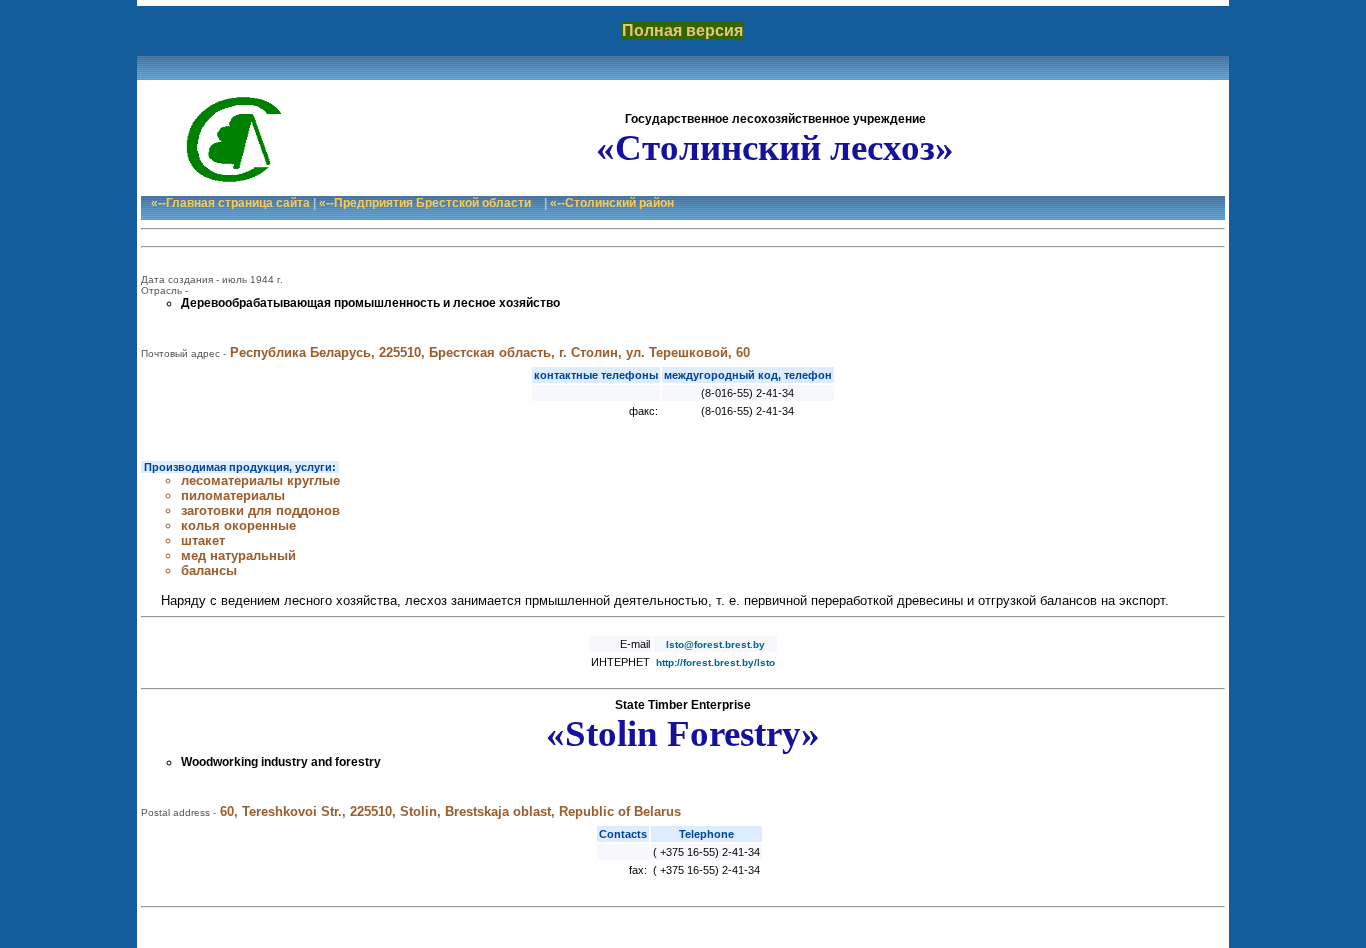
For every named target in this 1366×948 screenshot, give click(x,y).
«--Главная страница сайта (230, 203)
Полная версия (682, 30)
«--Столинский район (612, 203)
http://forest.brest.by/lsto (715, 662)
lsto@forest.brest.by (715, 644)
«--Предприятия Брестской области (425, 203)
